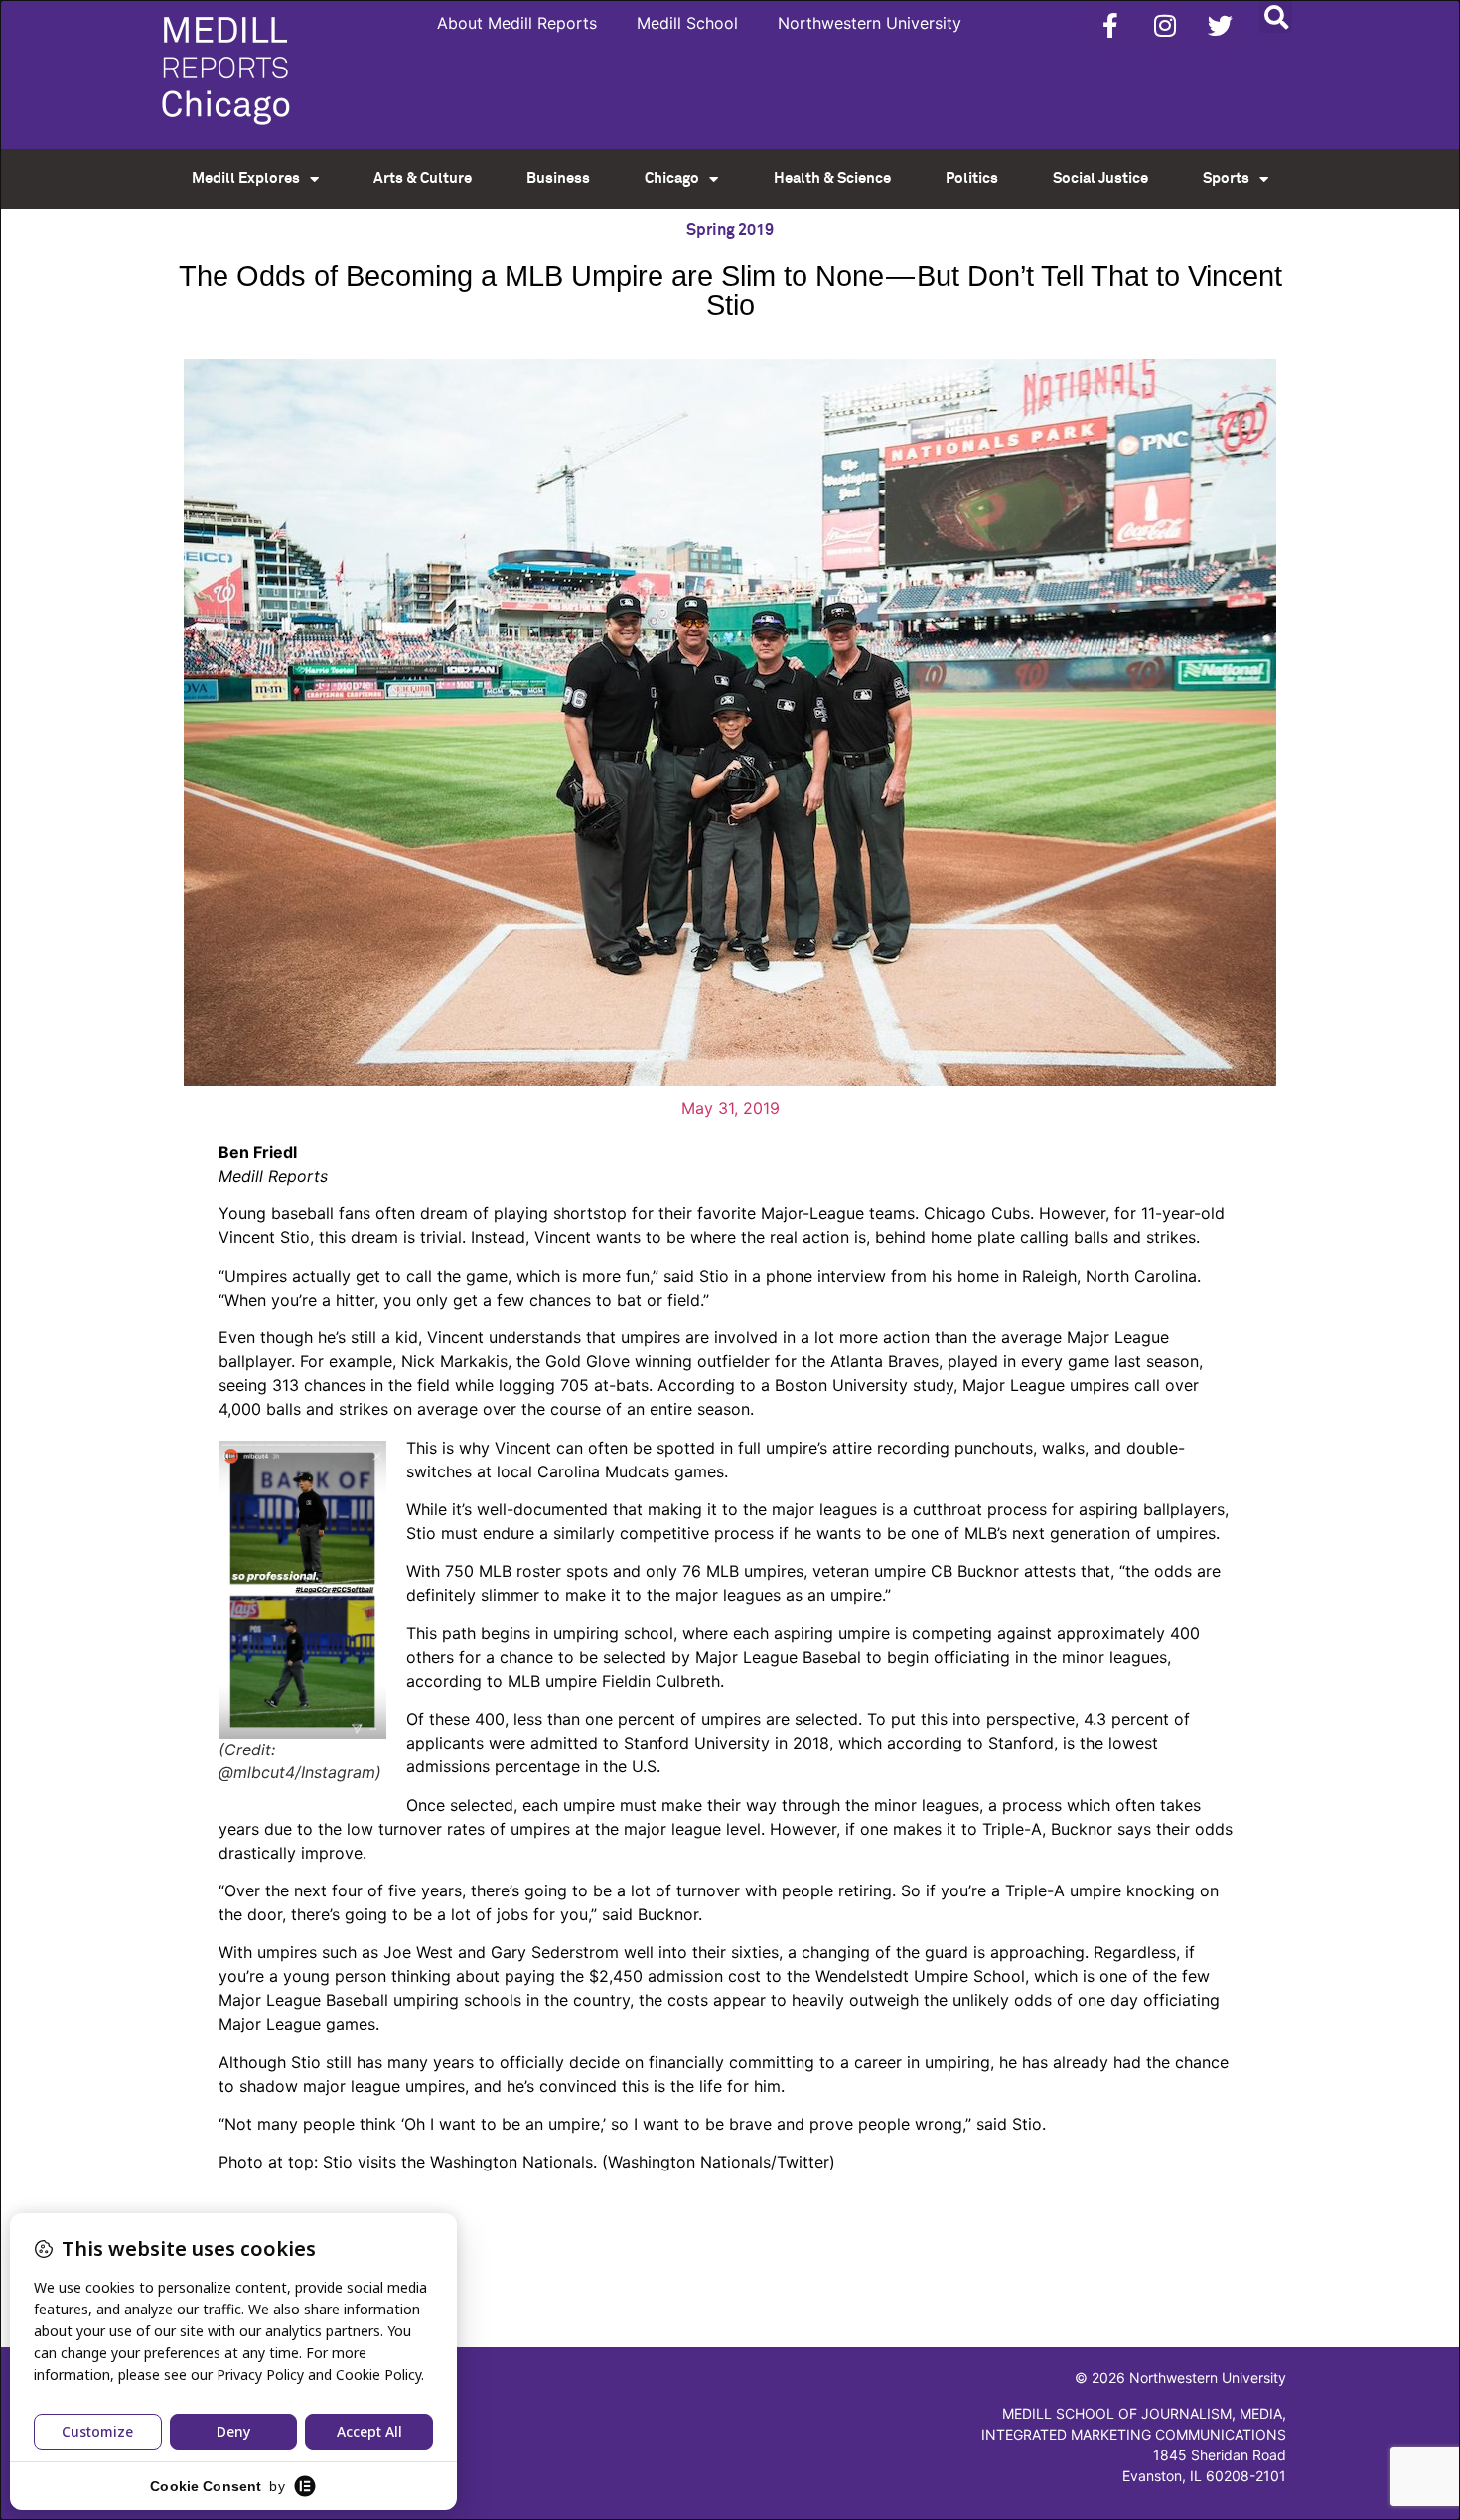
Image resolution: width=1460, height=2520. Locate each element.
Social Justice (1100, 178)
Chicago (672, 178)
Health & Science (832, 178)
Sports (1226, 178)
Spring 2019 (730, 230)
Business (558, 178)
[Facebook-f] (1110, 25)
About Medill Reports (517, 23)
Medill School (687, 23)
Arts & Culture (423, 178)
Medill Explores (246, 178)
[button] (1276, 16)
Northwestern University (870, 23)
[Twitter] (1220, 25)
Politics (972, 178)
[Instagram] (1165, 25)
